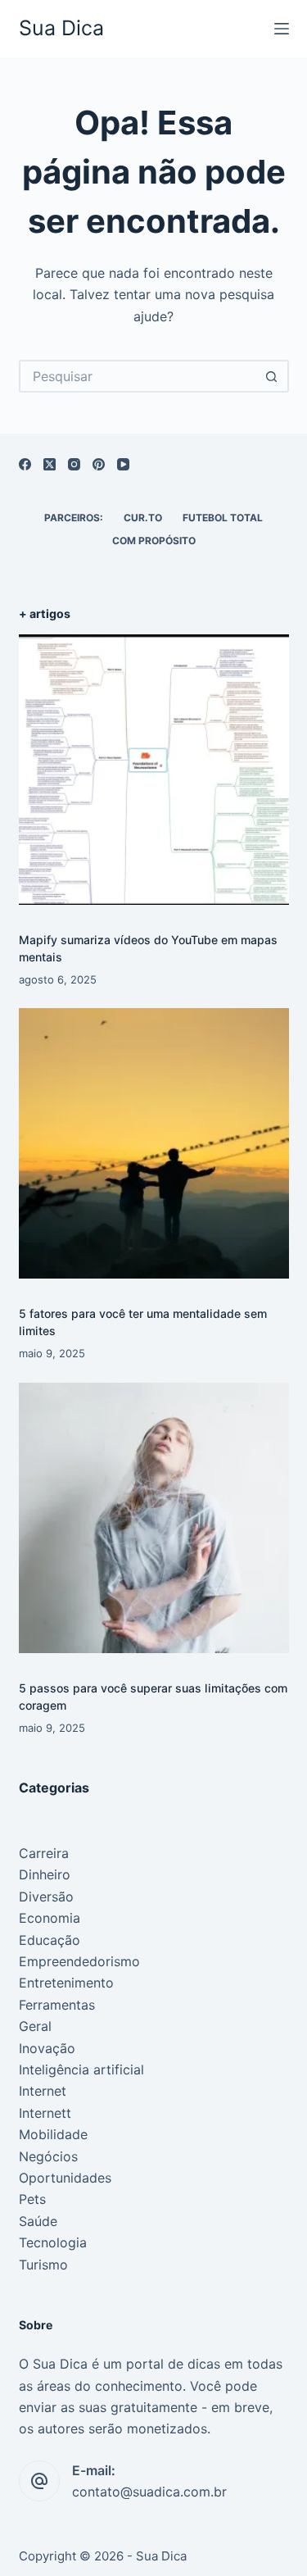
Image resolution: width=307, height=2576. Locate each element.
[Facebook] (25, 464)
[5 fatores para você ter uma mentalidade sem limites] (154, 1143)
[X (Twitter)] (50, 464)
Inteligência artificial (81, 2069)
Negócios (48, 2156)
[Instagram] (74, 464)
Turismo (43, 2265)
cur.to (143, 518)
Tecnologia (53, 2242)
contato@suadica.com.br (149, 2492)
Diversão (46, 1897)
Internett (45, 2113)
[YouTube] (123, 464)
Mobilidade (53, 2134)
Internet (43, 2091)
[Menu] (282, 29)
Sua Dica (61, 28)
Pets (32, 2199)
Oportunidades (65, 2178)
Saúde (38, 2221)
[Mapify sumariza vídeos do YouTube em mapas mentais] (154, 770)
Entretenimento (66, 1983)
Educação (50, 1940)
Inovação (47, 2048)
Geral (35, 2026)
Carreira (44, 1853)
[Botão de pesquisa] (273, 376)
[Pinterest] (99, 464)
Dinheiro (45, 1874)
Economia (50, 1918)
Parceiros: (74, 518)
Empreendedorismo (79, 1961)
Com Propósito (154, 541)
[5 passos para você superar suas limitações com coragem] (154, 1518)
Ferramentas (57, 2005)
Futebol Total (223, 518)
